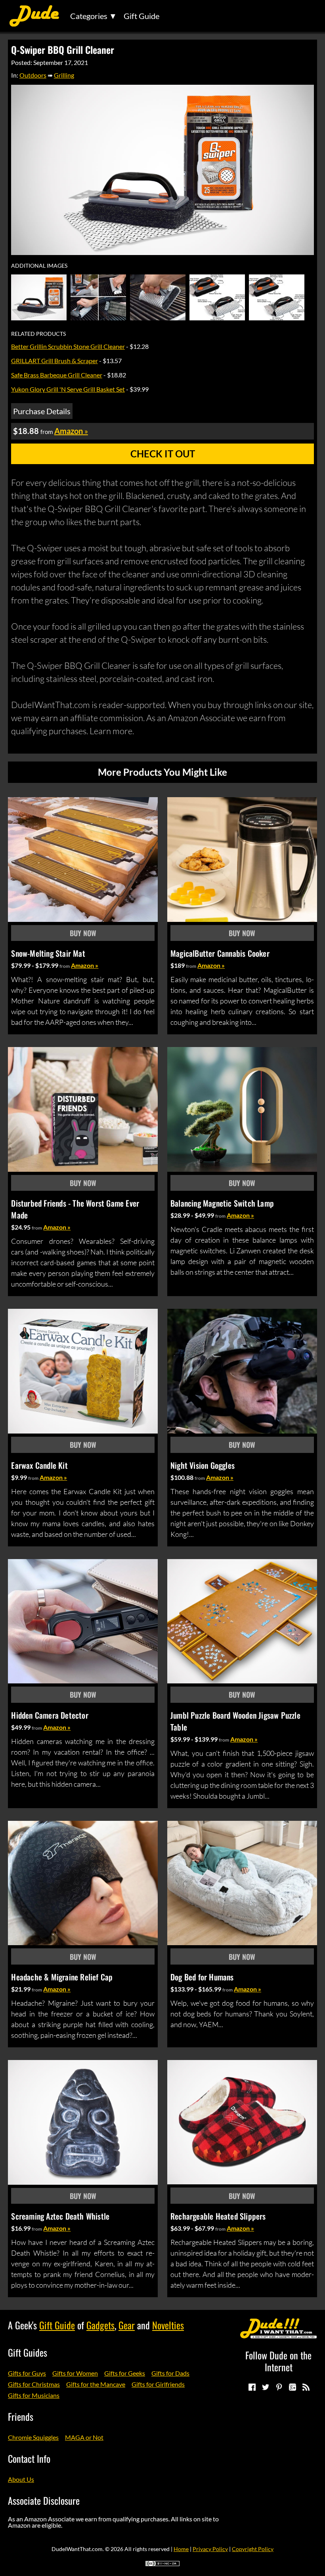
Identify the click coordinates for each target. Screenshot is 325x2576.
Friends (21, 2416)
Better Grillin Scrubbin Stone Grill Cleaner (68, 346)
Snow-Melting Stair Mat (48, 953)
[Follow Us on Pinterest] (279, 2387)
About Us (21, 2479)
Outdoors (33, 75)
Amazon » (85, 965)
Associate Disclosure (44, 2500)
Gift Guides (28, 2352)
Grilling (64, 75)
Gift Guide (141, 16)
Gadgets (100, 2325)
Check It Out (163, 454)
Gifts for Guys (27, 2373)
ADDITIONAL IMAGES (39, 266)
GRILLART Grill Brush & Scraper (54, 361)
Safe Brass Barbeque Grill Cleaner (57, 375)
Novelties (168, 2325)
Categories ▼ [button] (94, 16)
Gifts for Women (75, 2373)
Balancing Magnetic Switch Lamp (222, 1203)
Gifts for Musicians (34, 2395)
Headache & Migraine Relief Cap (62, 1977)
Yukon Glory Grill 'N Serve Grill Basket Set (68, 389)
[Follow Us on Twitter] (265, 2387)
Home (181, 2549)
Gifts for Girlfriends (158, 2384)
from (65, 966)
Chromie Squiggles (33, 2437)
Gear (127, 2325)
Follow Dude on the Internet (278, 2361)
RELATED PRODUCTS (38, 334)
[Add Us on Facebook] (252, 2387)
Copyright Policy (253, 2549)
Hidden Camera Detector (50, 1715)
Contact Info (29, 2458)
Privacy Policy (210, 2549)
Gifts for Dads (170, 2373)
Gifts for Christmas (34, 2384)
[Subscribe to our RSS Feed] (306, 2387)
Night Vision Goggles (203, 1465)
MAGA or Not (84, 2437)
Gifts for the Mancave (96, 2384)
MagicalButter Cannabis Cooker (220, 953)
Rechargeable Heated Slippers (218, 2216)
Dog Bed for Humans (202, 1977)
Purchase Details (42, 411)
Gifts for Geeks (125, 2373)
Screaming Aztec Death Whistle (60, 2216)
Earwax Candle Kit (39, 1465)
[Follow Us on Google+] (292, 2387)
